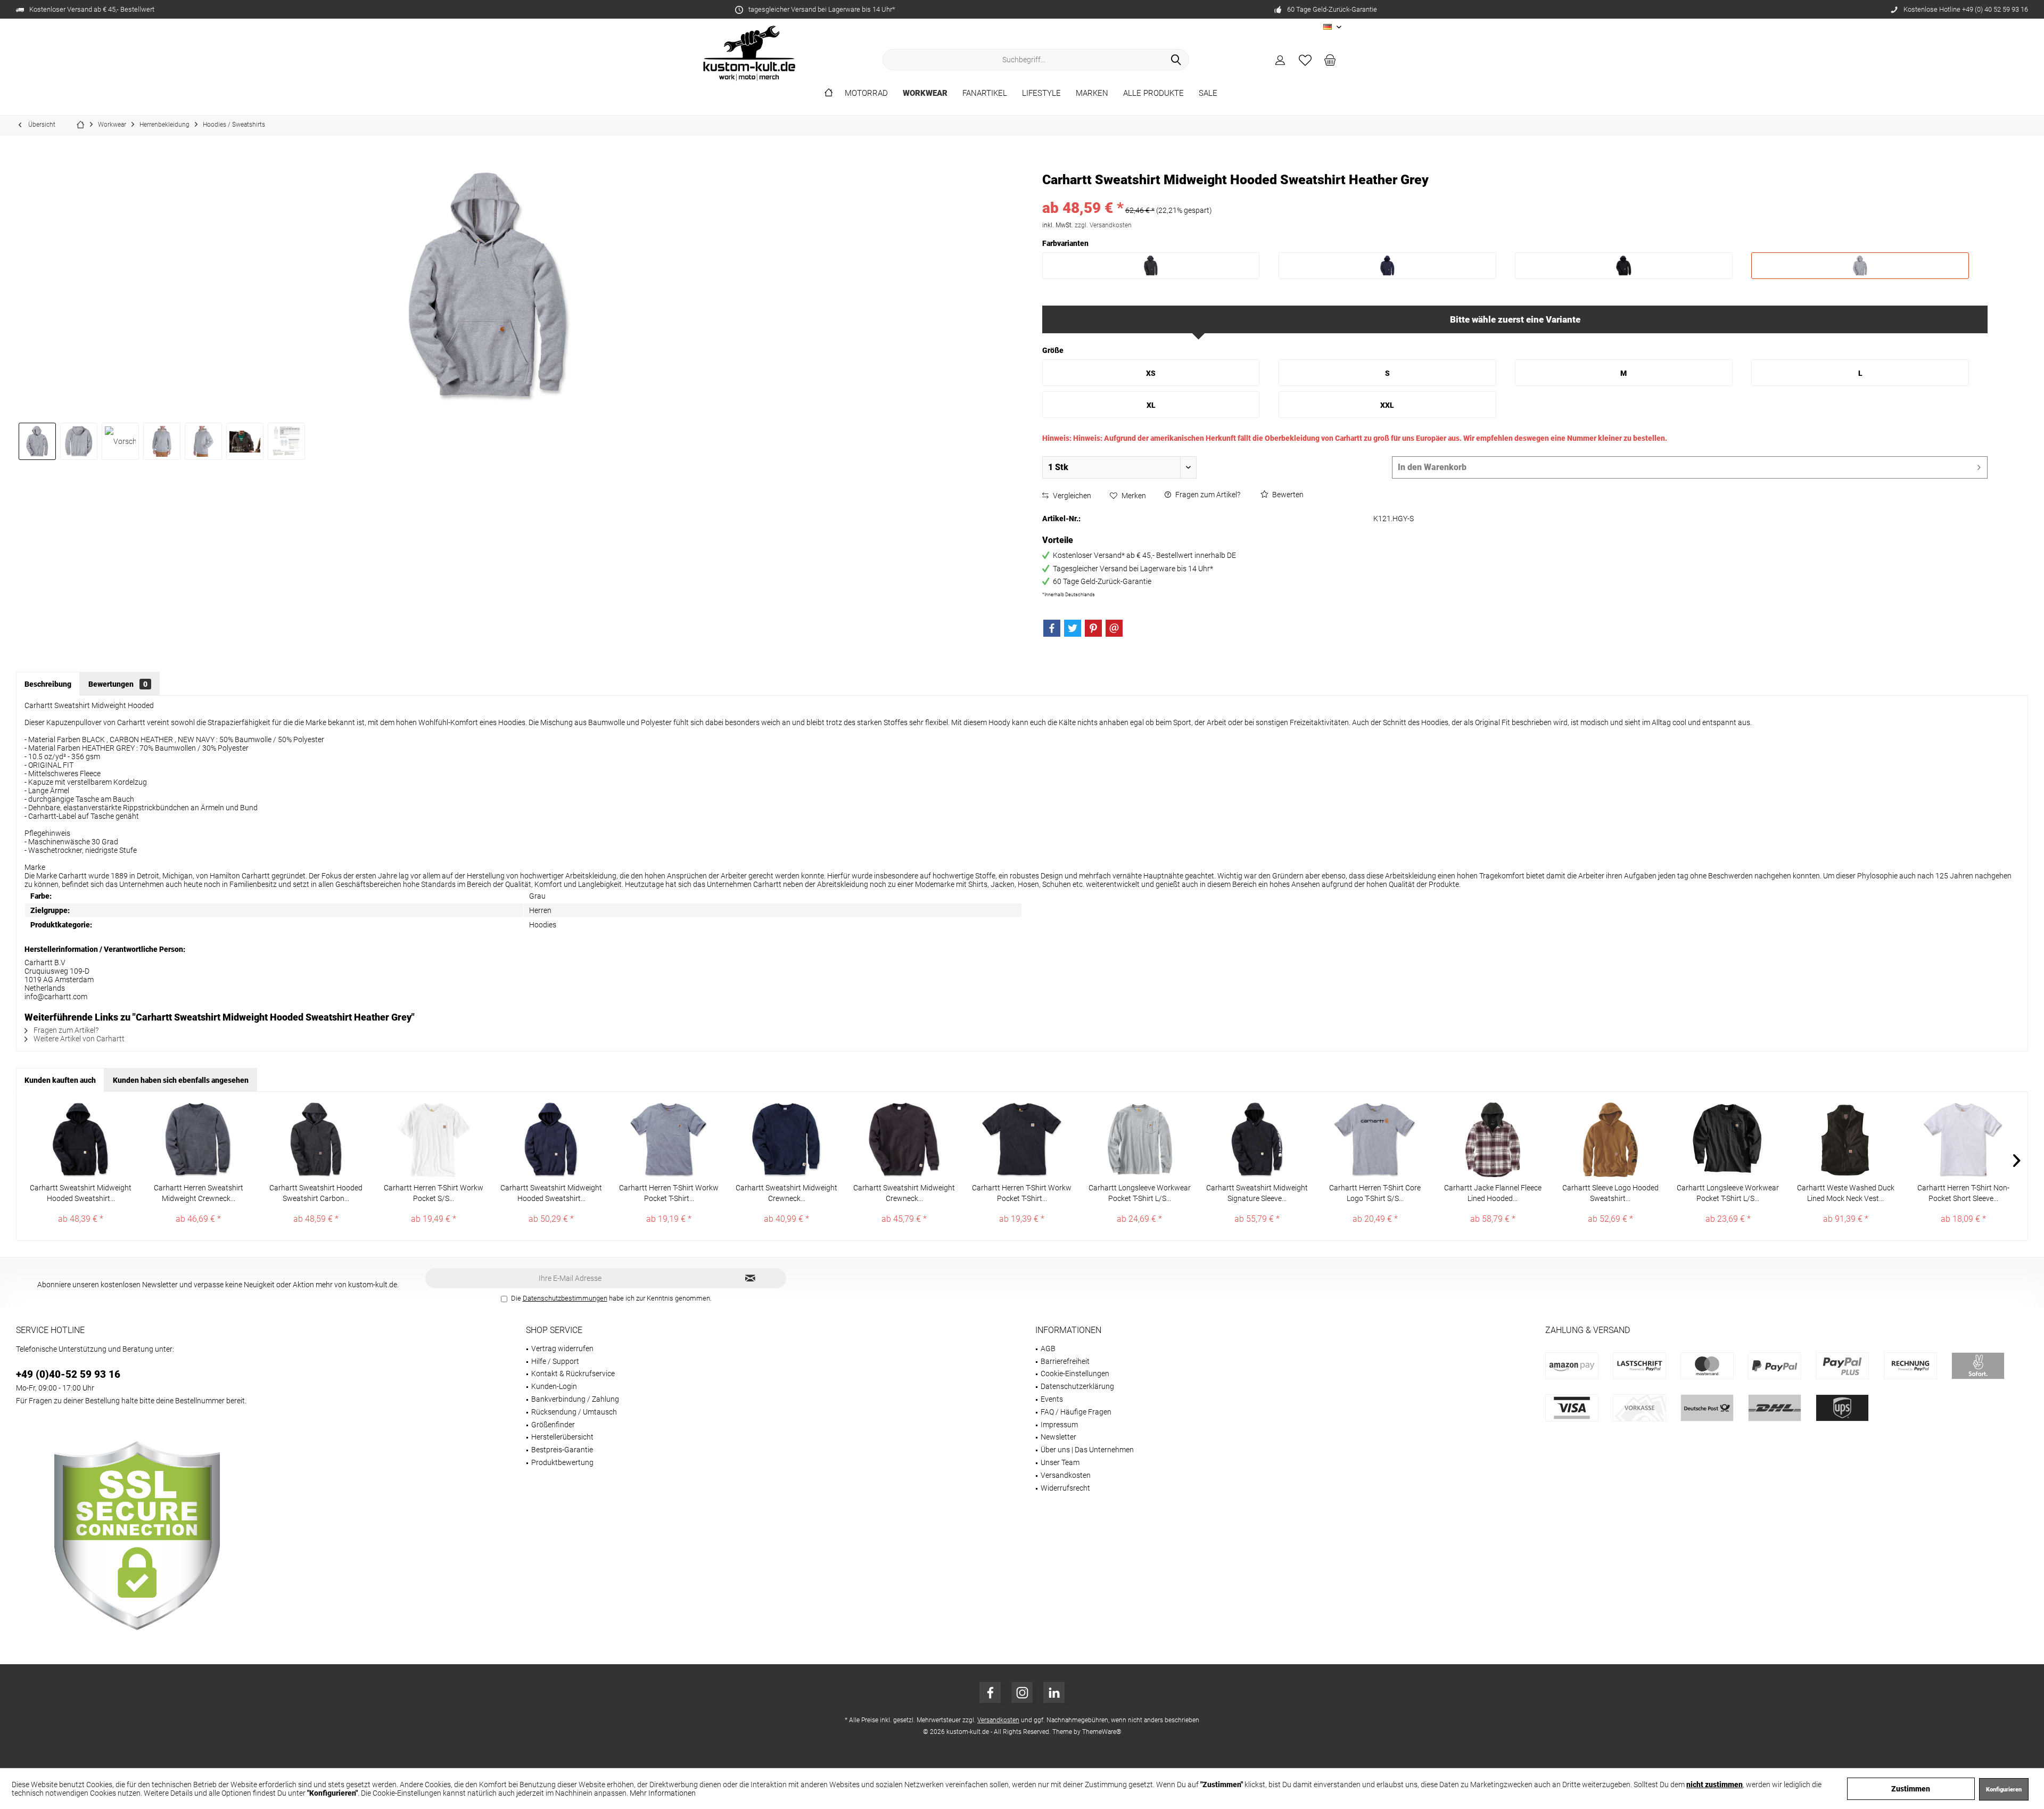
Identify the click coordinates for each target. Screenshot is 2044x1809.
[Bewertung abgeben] (1515, 194)
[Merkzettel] (1305, 60)
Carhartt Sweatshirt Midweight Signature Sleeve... (1257, 1193)
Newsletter (1058, 1437)
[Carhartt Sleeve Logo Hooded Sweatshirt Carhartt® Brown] (1610, 1140)
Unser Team (1060, 1462)
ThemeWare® (1102, 1732)
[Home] (829, 93)
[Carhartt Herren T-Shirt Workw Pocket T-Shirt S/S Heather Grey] (669, 1140)
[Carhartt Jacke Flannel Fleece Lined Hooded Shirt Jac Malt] (1493, 1140)
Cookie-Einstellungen (1075, 1374)
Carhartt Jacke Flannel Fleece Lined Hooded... (1493, 1193)
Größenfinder (553, 1425)
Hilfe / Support (555, 1361)
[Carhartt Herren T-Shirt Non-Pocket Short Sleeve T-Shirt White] (1963, 1140)
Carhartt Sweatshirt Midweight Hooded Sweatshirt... (81, 1193)
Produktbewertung (562, 1462)
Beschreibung (48, 684)
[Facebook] (1052, 628)
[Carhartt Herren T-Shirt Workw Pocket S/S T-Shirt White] (434, 1140)
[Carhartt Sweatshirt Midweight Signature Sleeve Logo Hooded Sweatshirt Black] (1257, 1140)
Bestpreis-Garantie (562, 1450)
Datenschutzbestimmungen (565, 1298)
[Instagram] (1022, 1692)
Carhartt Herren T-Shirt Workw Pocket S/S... (434, 1193)
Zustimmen (1911, 1789)
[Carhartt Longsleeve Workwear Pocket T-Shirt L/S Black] (1728, 1140)
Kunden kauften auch (60, 1080)
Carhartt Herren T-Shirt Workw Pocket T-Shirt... (669, 1193)
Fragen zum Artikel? (1207, 495)
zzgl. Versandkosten (1103, 225)
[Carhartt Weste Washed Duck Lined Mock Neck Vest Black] (1846, 1140)
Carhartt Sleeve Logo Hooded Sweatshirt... (1610, 1193)
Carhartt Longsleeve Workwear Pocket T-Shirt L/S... (1140, 1193)
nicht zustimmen (1715, 1785)
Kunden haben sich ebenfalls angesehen (181, 1080)
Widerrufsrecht (1065, 1488)
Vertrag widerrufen (562, 1348)
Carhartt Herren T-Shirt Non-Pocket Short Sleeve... (1963, 1193)
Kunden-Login (554, 1386)
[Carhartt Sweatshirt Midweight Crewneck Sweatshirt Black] (904, 1140)
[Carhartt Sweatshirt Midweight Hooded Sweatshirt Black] (81, 1140)
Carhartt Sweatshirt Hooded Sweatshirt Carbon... (316, 1193)
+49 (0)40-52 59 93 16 (68, 1374)
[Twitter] (1073, 628)
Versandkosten (1066, 1475)
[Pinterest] (1093, 628)
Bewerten (1287, 495)
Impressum (1059, 1425)
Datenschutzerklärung (1077, 1386)
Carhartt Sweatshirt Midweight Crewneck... (786, 1193)
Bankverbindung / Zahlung (575, 1399)
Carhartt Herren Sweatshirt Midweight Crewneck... (199, 1193)
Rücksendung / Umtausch (574, 1412)
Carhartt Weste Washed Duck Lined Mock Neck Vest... (1846, 1193)
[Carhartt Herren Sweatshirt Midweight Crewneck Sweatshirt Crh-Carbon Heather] (198, 1140)
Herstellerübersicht (562, 1437)
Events (1052, 1399)
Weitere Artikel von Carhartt (78, 1039)
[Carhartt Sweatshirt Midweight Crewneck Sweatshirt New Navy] (786, 1140)
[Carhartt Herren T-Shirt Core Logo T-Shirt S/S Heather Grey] (1375, 1140)
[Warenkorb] (1330, 60)
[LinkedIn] (1054, 1692)
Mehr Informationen (663, 1793)
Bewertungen (118, 684)
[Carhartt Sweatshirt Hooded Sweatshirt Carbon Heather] (316, 1140)
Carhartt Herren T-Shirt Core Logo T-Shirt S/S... (1375, 1193)
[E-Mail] (1114, 628)
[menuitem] (1330, 60)
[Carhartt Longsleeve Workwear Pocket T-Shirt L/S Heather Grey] (1139, 1140)
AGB (1048, 1348)
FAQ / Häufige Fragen (1076, 1412)
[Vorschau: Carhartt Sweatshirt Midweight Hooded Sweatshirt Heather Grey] (37, 441)
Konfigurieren (2004, 1790)
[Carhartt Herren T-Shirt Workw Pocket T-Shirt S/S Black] (1022, 1140)
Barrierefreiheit (1065, 1361)
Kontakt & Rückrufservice (573, 1374)
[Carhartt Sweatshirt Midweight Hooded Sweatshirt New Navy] (551, 1140)
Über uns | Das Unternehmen (1087, 1450)
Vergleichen (1071, 496)
